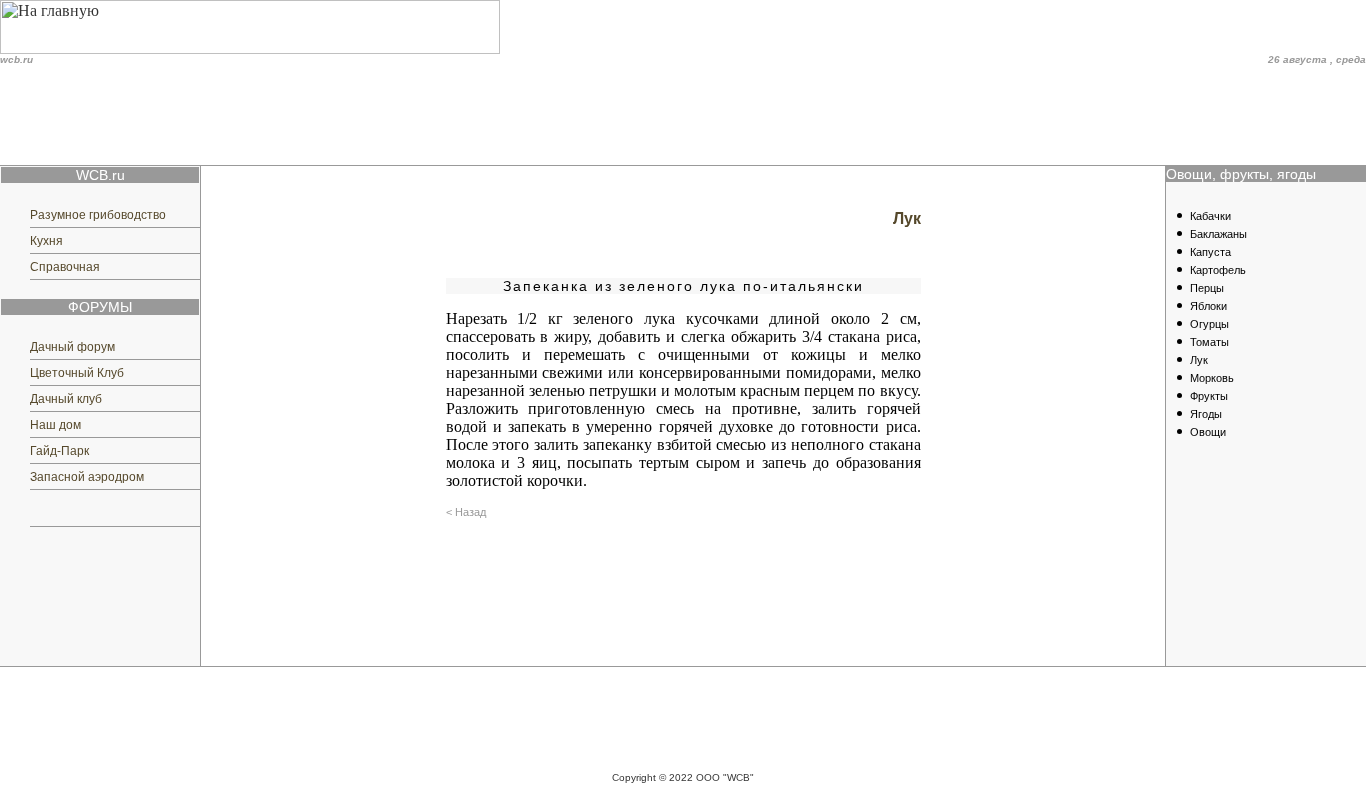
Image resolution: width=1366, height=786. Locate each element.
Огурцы (1209, 324)
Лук (1199, 360)
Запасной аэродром (87, 477)
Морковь (1212, 378)
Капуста (1210, 252)
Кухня (46, 241)
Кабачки (1210, 216)
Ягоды (1206, 414)
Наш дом (55, 425)
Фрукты (1209, 396)
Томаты (1209, 342)
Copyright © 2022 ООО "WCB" (683, 777)
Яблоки (1208, 306)
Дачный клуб (66, 399)
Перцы (1207, 288)
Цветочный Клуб (77, 373)
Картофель (1218, 270)
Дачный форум (72, 347)
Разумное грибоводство (98, 215)
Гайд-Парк (59, 451)
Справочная (65, 267)
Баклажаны (1218, 234)
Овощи (1208, 432)
